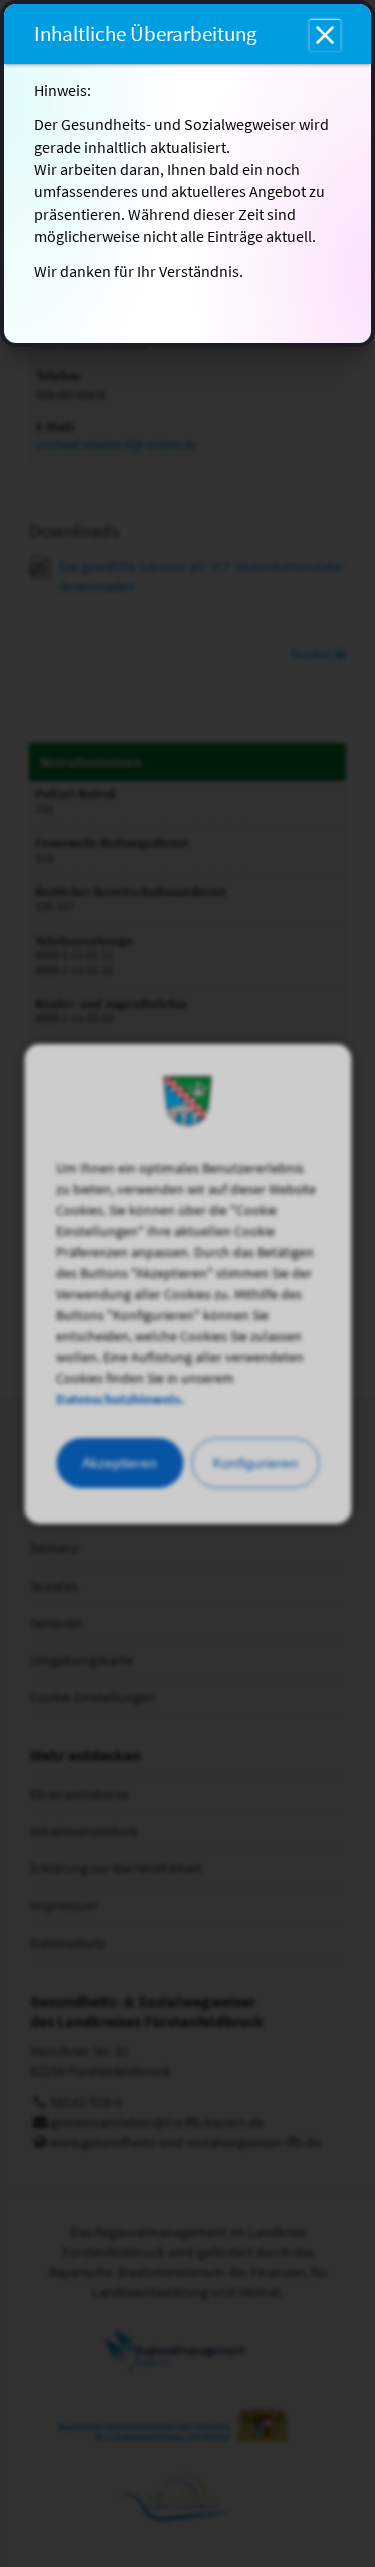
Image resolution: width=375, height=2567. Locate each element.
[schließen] (325, 35)
